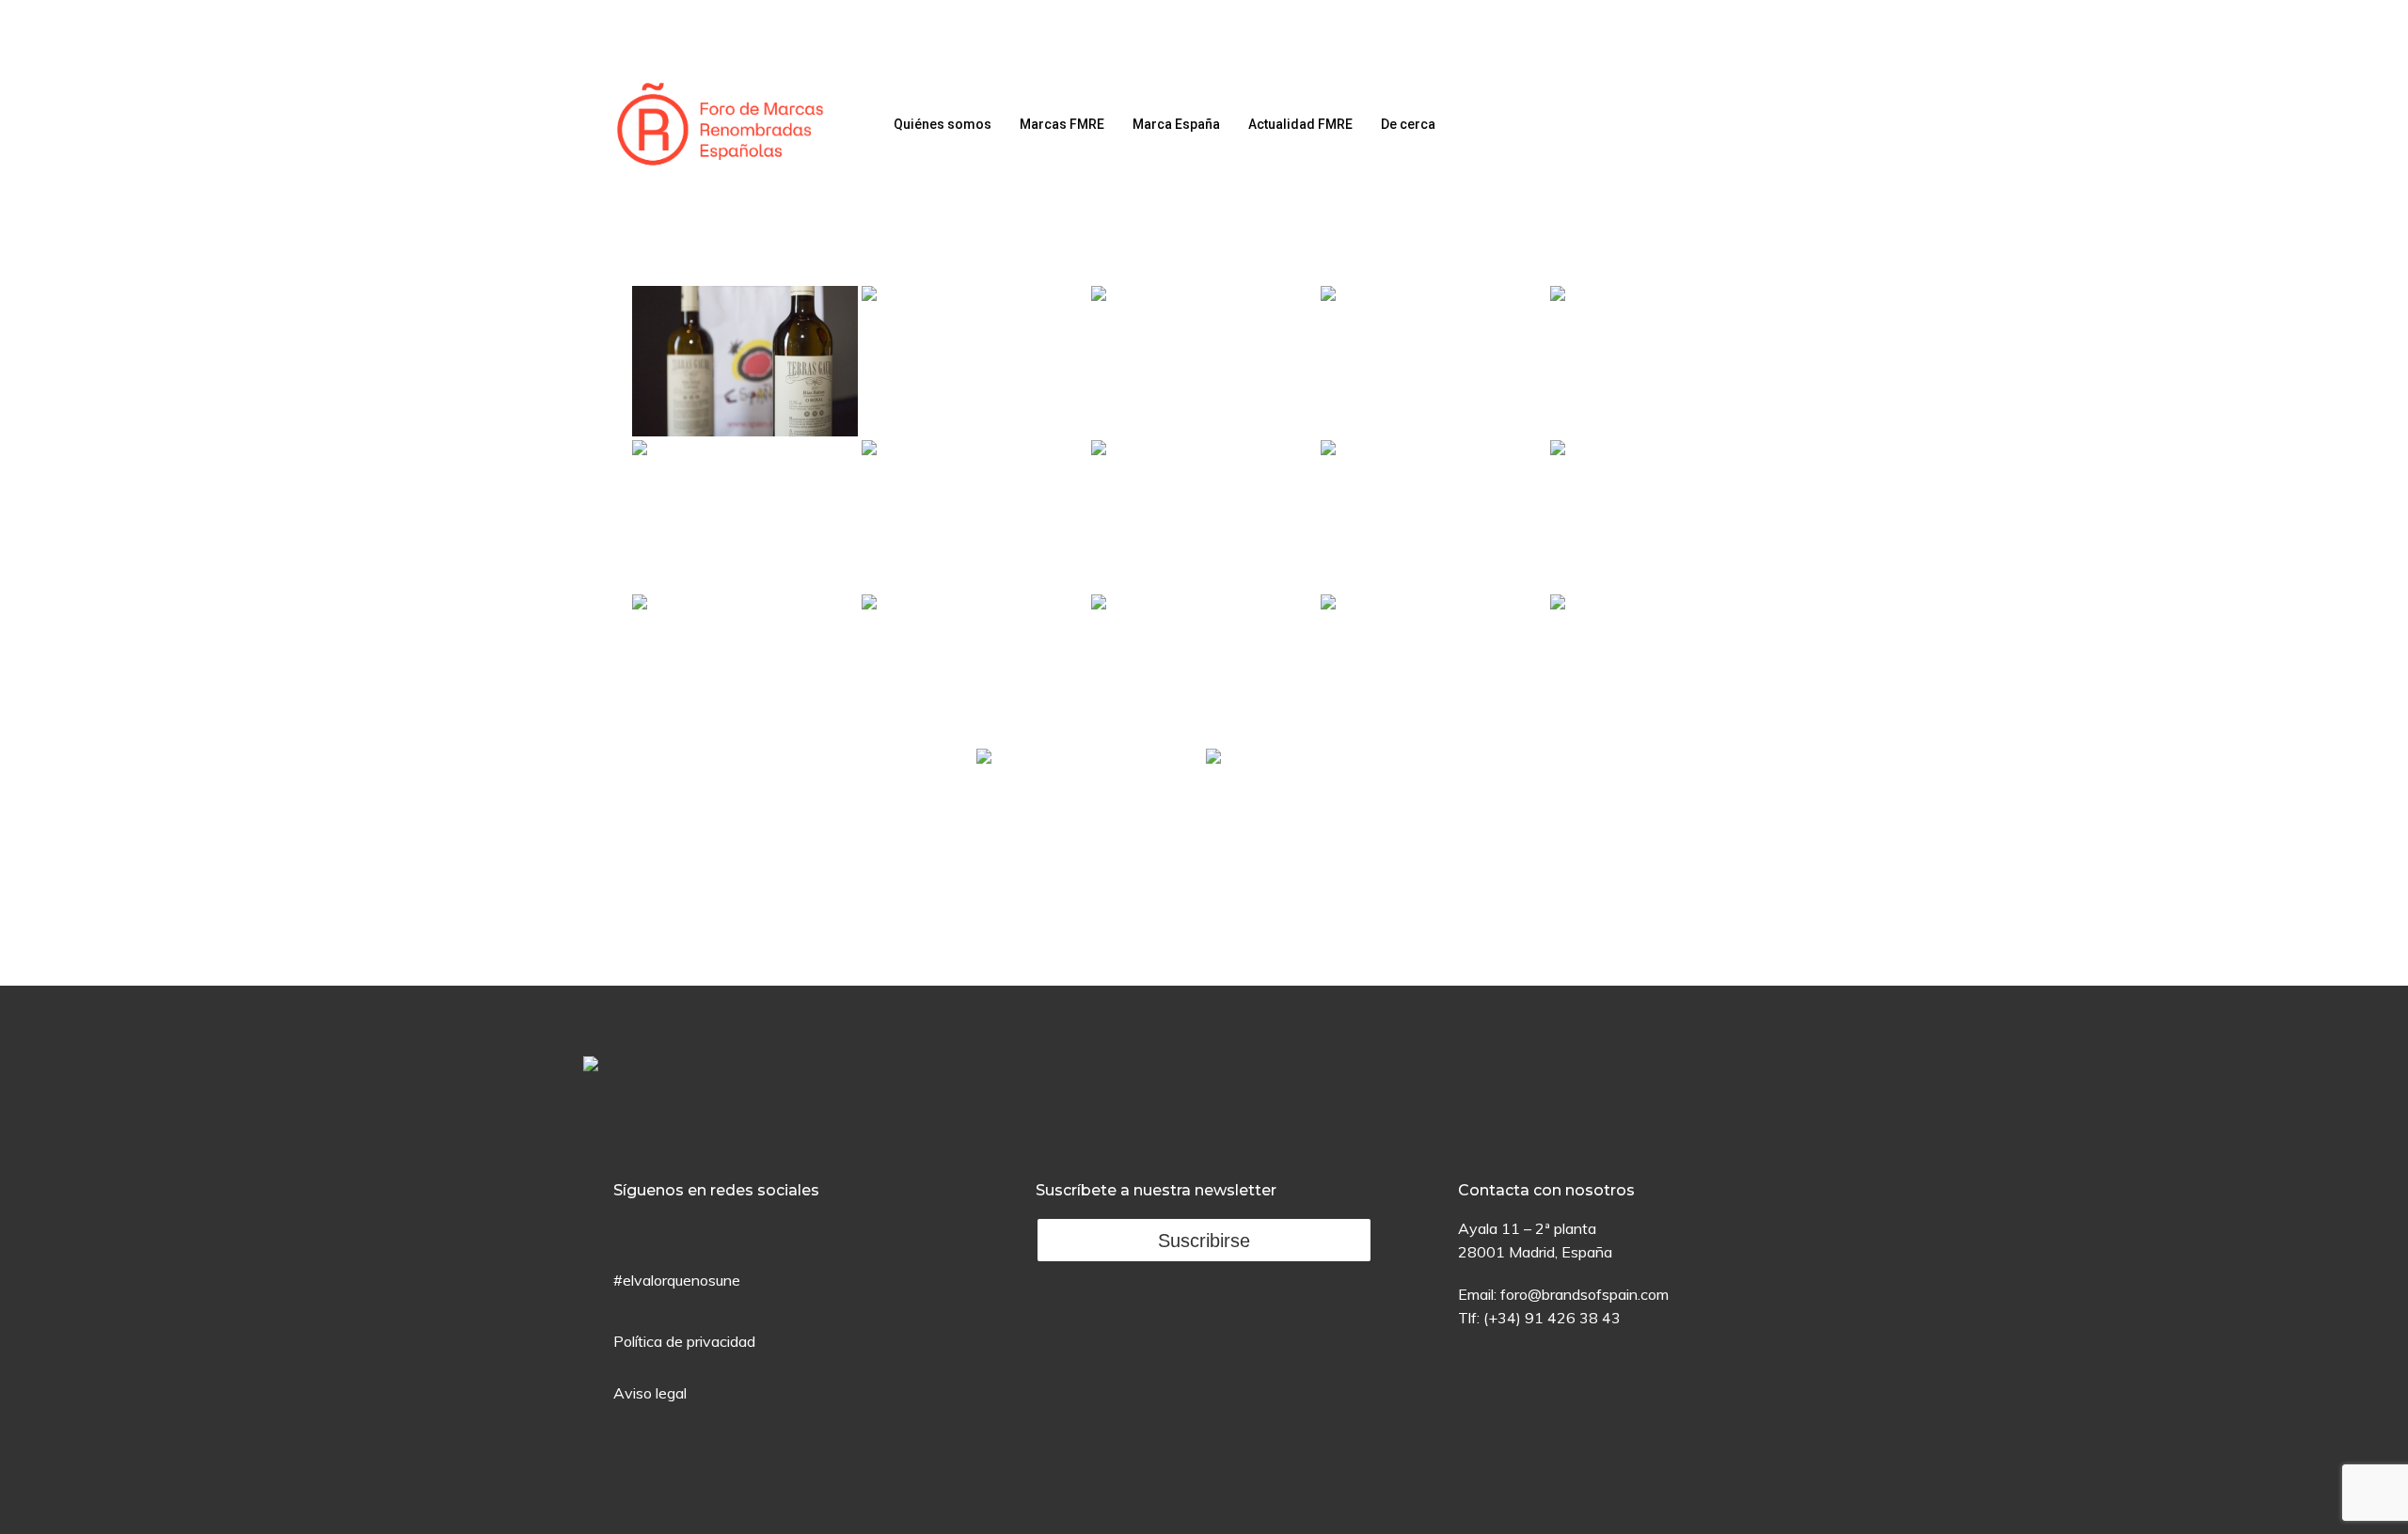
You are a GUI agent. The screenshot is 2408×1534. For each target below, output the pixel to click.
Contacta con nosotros (1546, 1190)
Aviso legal (650, 1393)
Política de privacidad (684, 1341)
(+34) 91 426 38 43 (1552, 1318)
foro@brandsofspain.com (1584, 1294)
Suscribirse (1204, 1241)
